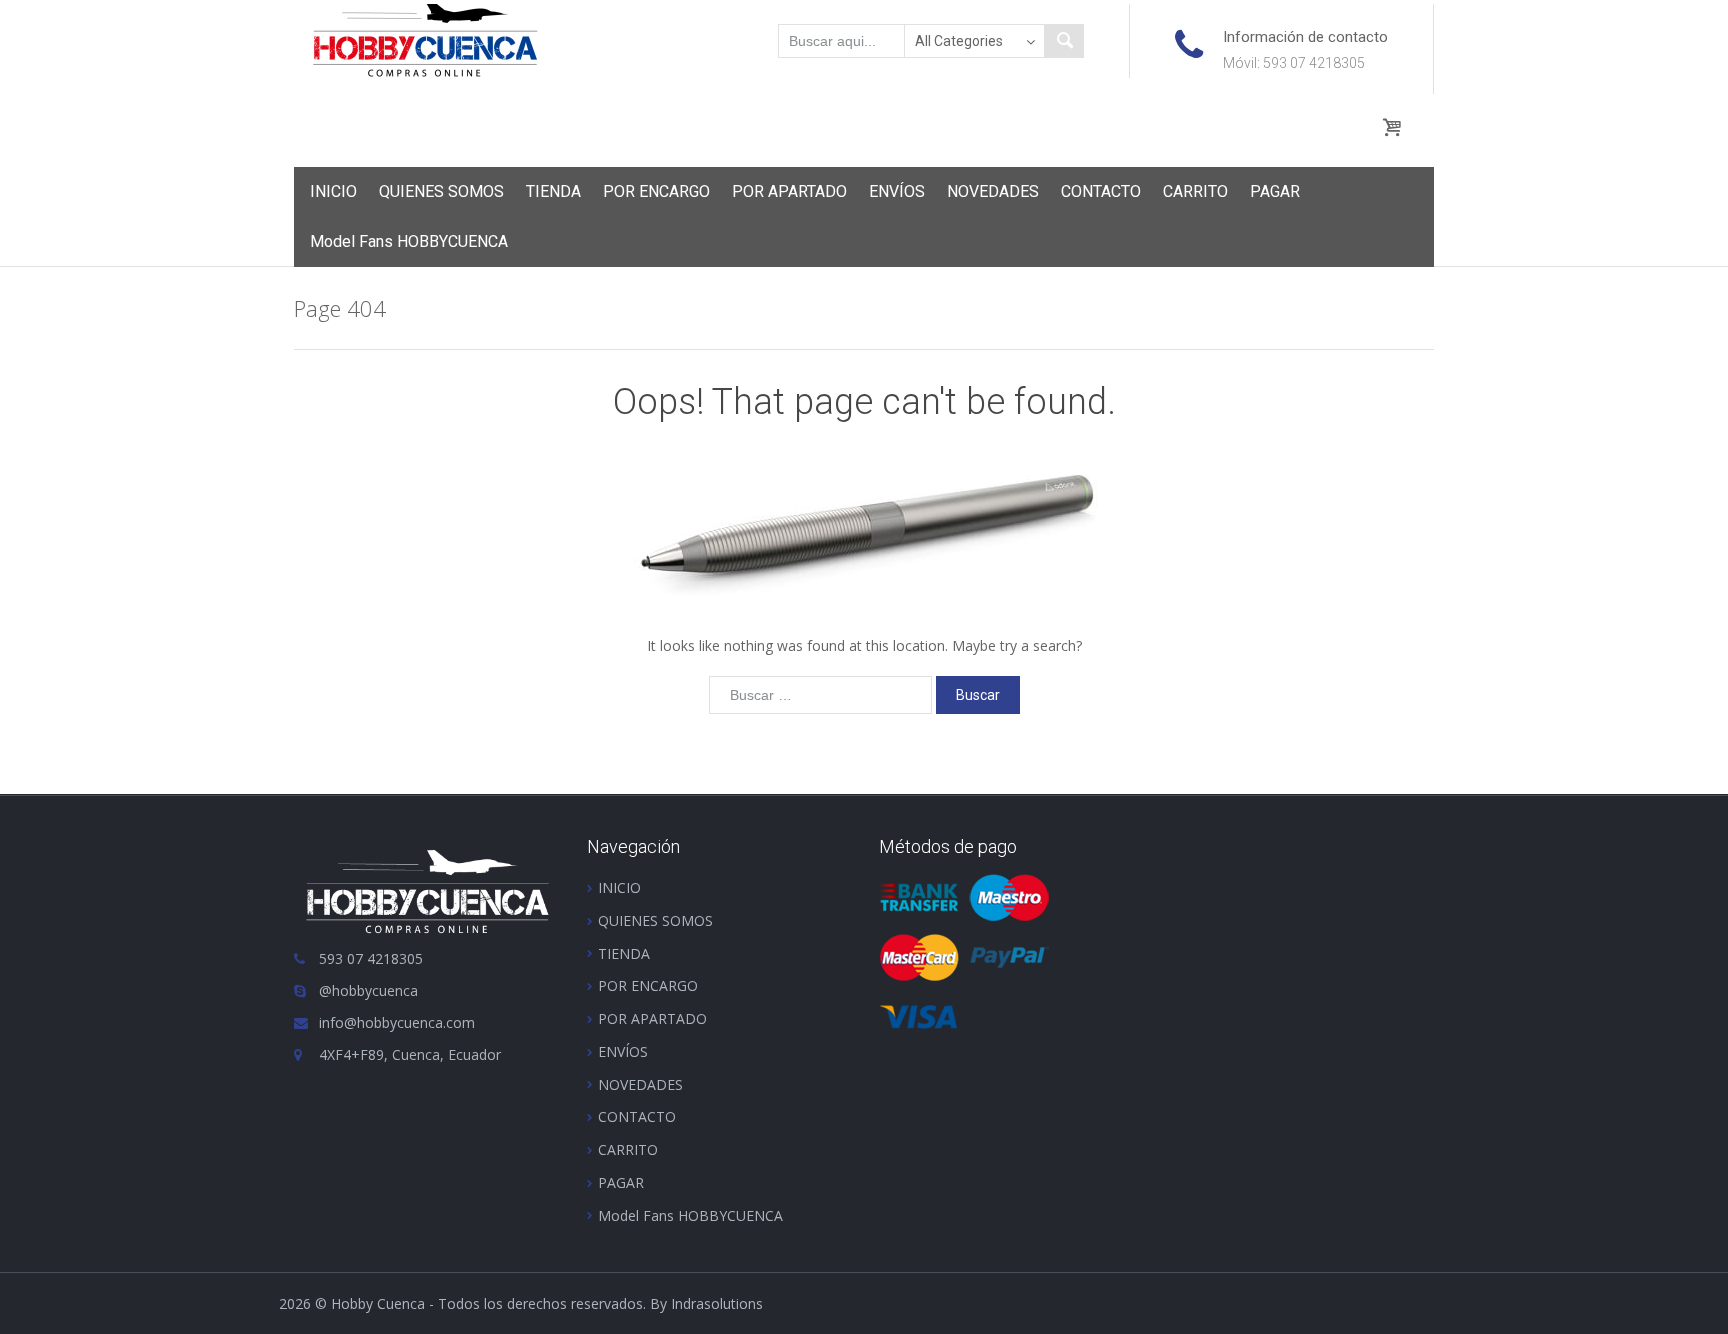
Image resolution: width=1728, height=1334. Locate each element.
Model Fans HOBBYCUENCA (409, 241)
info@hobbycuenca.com (397, 1022)
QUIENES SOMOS (441, 191)
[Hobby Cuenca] (425, 39)
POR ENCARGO (656, 191)
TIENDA (553, 191)
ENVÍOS (897, 191)
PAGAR (1275, 191)
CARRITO (1195, 191)
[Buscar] (1064, 41)
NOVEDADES (993, 191)
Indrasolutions (717, 1303)
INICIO (333, 191)
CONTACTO (1101, 191)
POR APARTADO (789, 191)
